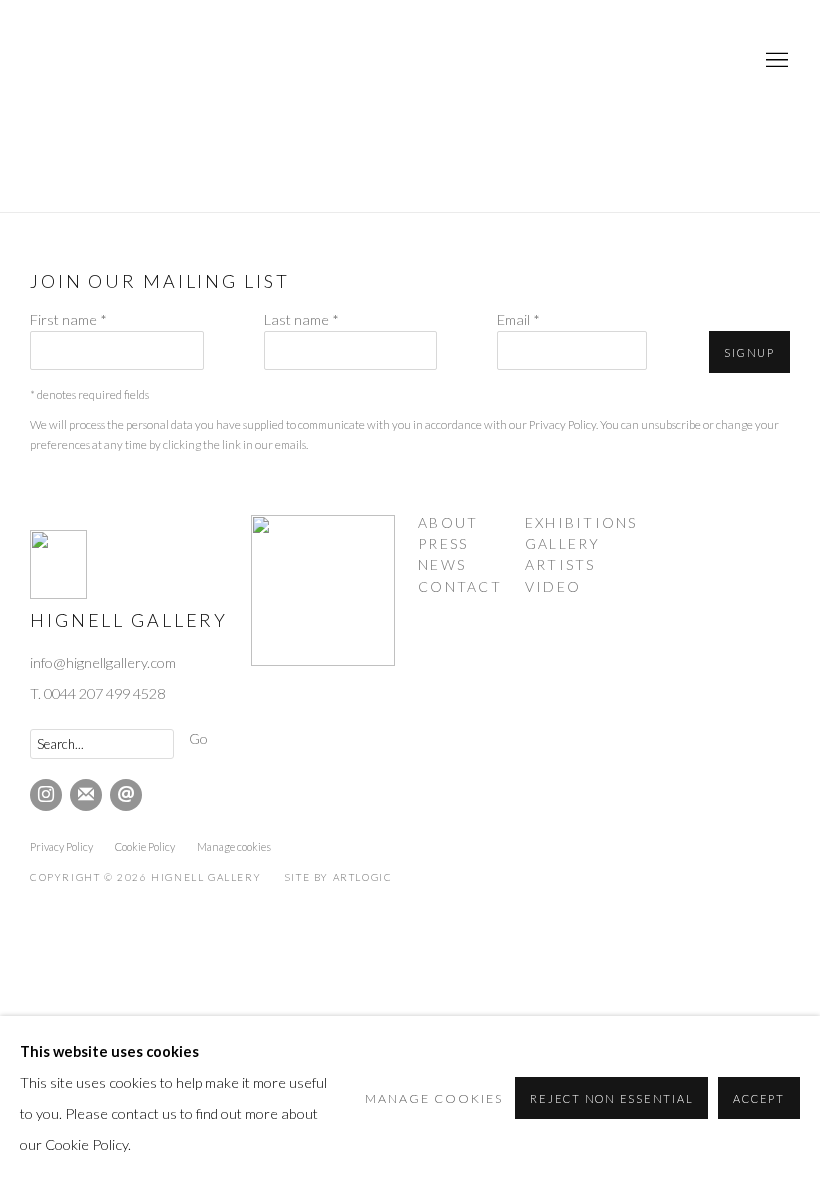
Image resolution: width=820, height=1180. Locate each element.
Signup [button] (749, 352)
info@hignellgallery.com (103, 662)
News (442, 564)
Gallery (563, 543)
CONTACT (460, 586)
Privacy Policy (562, 424)
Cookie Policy (145, 846)
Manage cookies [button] (234, 846)
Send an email (126, 795)
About (448, 522)
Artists (560, 564)
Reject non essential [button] (611, 1098)
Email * (518, 319)
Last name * (301, 319)
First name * (68, 319)
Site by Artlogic (339, 877)
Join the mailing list (86, 795)
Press (443, 543)
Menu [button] (775, 61)
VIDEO (553, 586)
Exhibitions (581, 522)
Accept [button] (759, 1098)
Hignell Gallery (110, 61)
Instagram (46, 795)
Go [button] (198, 738)
